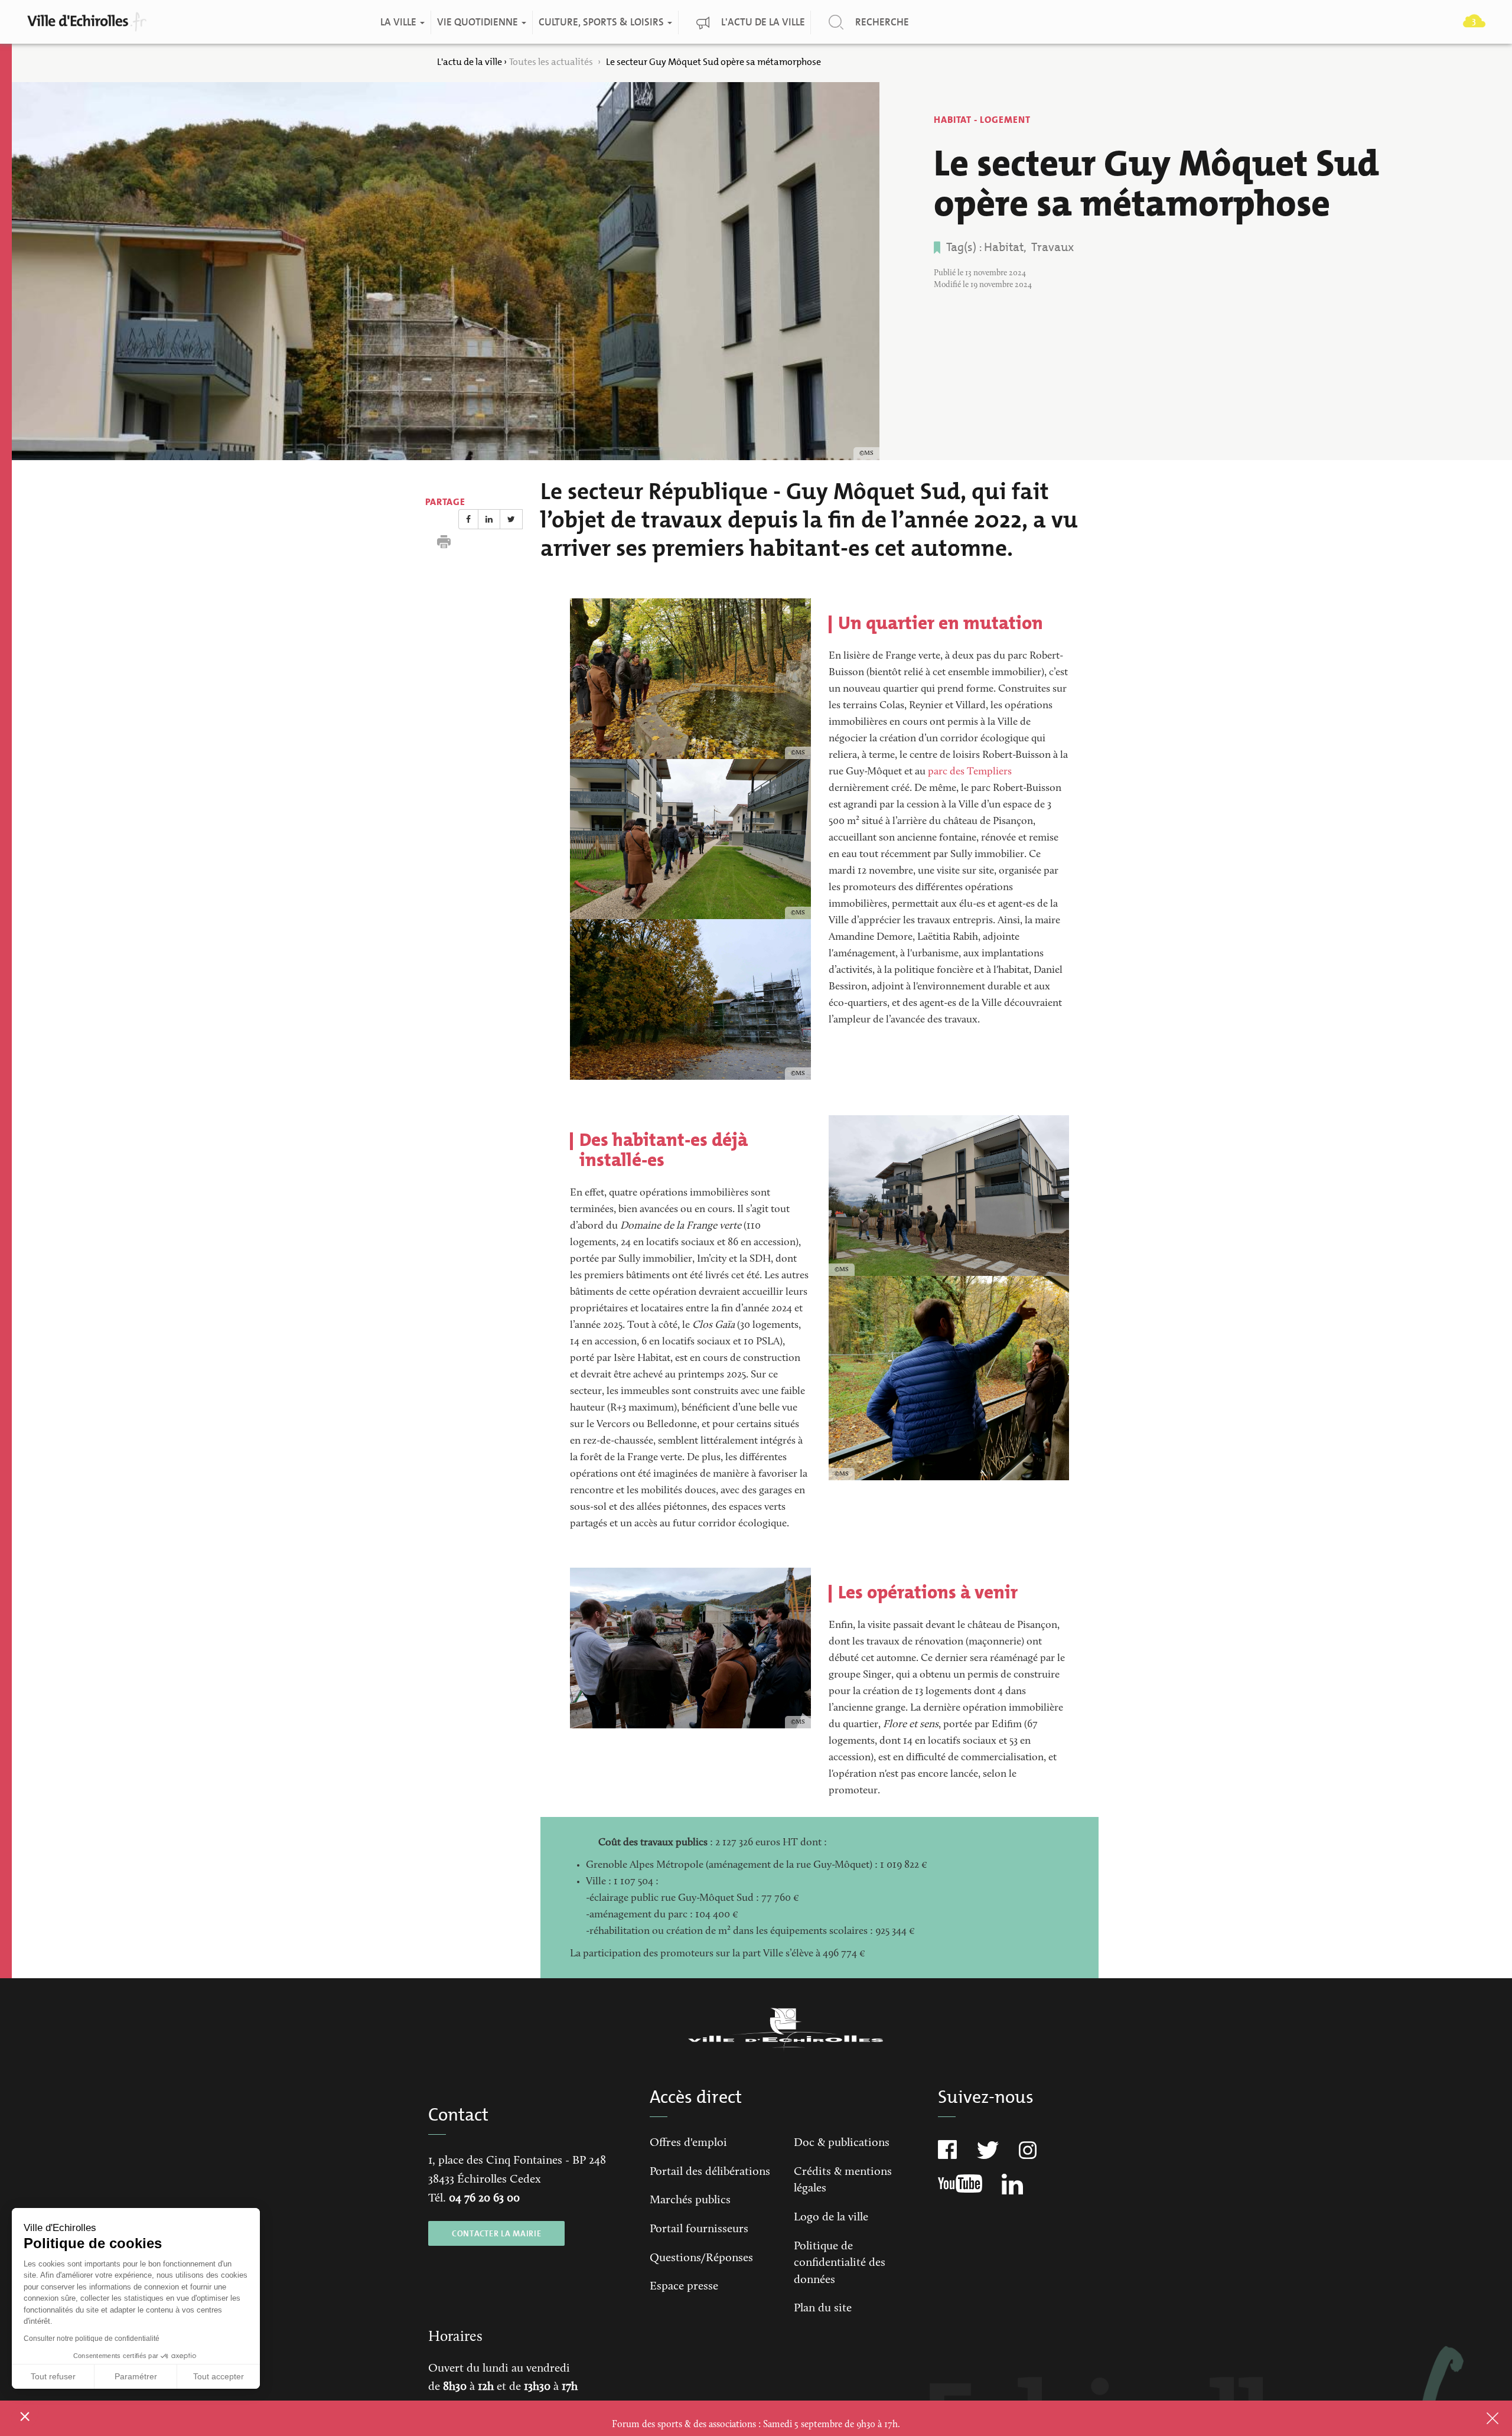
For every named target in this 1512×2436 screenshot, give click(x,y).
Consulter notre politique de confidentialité (92, 2339)
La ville (399, 22)
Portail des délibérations (710, 2172)
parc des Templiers (970, 772)
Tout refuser (53, 2376)
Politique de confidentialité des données (840, 2263)
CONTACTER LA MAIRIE (496, 2233)
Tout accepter (219, 2376)
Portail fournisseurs (699, 2229)
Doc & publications (842, 2143)
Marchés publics (690, 2200)
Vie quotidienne (478, 22)
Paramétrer (136, 2376)
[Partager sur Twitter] (511, 519)
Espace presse (684, 2287)
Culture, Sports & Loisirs (602, 22)
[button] (25, 2416)
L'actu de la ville (762, 22)
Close (1477, 2418)
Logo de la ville (831, 2217)
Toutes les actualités (552, 62)
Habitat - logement (982, 120)
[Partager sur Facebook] (468, 519)
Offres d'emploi (688, 2143)
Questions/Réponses (701, 2258)
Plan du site (823, 2308)
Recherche (882, 22)
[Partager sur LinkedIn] (489, 519)
